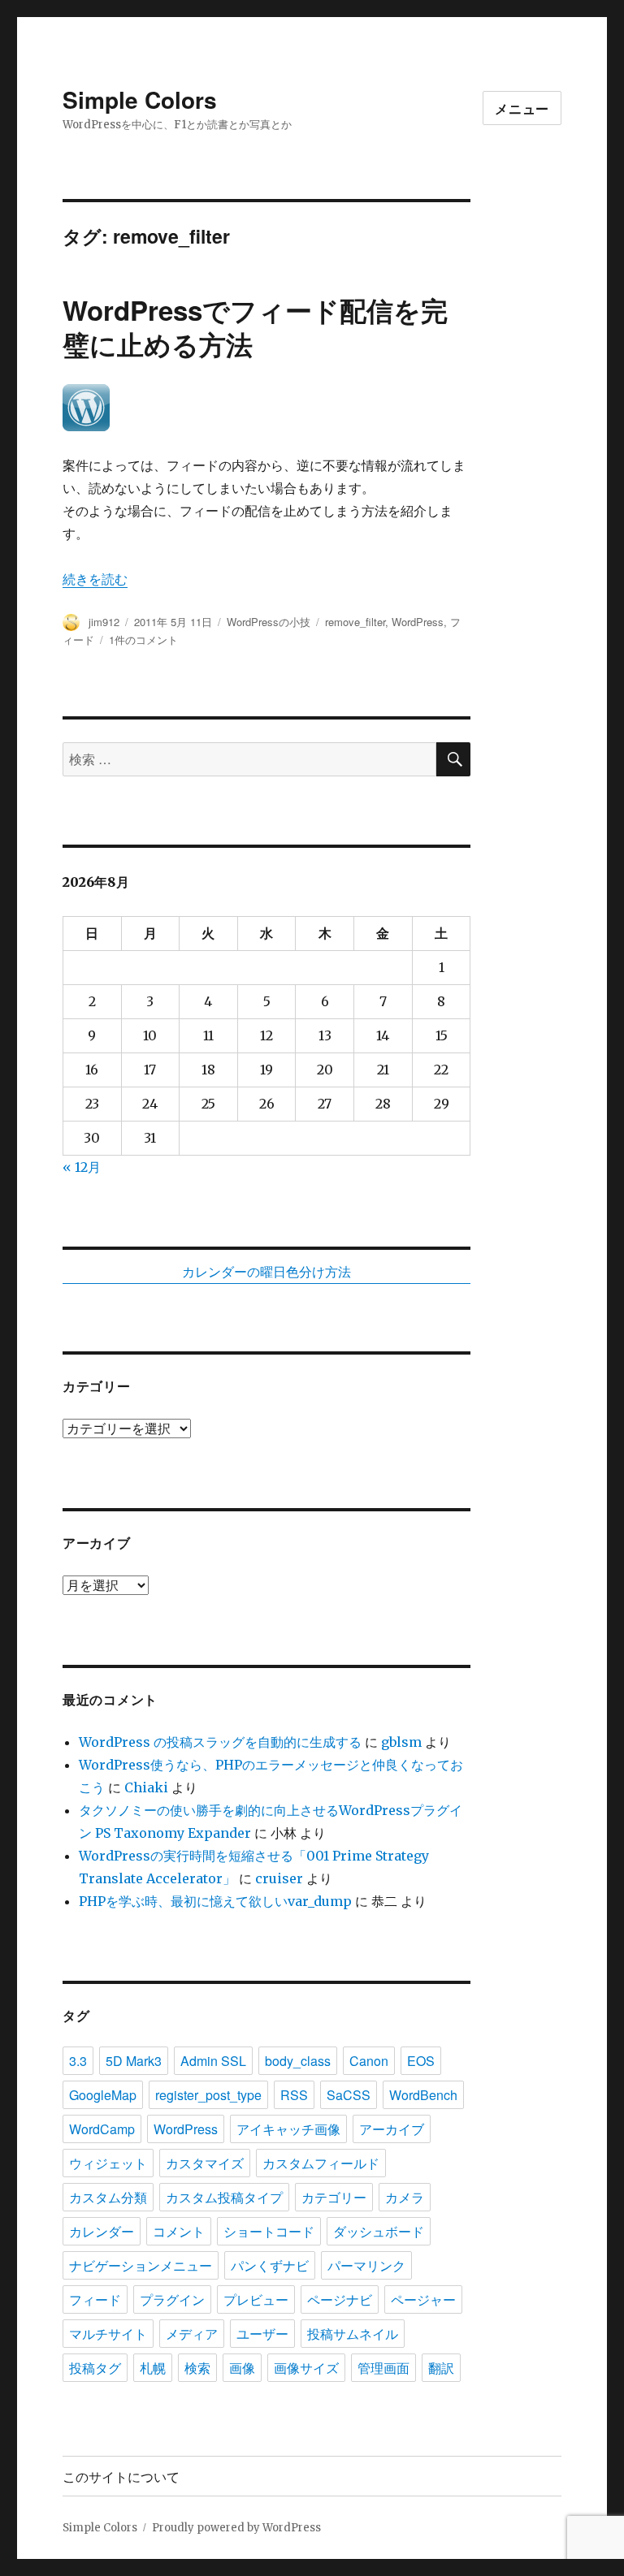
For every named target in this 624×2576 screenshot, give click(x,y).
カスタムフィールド (321, 2163)
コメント (179, 2231)
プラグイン (172, 2299)
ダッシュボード (379, 2231)
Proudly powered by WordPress (236, 2528)
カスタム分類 (108, 2197)
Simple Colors (140, 99)
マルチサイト (108, 2334)
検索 (197, 2368)
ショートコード (269, 2231)
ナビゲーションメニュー (141, 2265)
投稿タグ (95, 2368)
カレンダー (102, 2231)
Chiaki (146, 1787)
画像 (242, 2368)
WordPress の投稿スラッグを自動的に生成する (220, 1742)
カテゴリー (334, 2197)
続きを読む (95, 579)
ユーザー (262, 2334)
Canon (369, 2061)
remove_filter (355, 622)
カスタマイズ (205, 2163)
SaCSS (349, 2095)
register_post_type (208, 2095)
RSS (294, 2095)
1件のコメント (143, 640)
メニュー (522, 108)
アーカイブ (392, 2129)
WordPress (418, 622)
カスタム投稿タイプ (224, 2197)
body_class (298, 2061)
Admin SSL (213, 2061)
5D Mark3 (134, 2061)
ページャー (423, 2299)
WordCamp (102, 2129)
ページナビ (340, 2299)
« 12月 (82, 1167)
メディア (192, 2334)
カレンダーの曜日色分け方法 (266, 1272)
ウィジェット (108, 2163)
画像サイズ (306, 2368)
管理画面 (383, 2368)
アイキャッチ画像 (288, 2129)
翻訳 (441, 2368)
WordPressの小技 (269, 622)
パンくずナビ (270, 2265)
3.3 (78, 2061)
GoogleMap (103, 2095)
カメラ (405, 2197)
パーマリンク (366, 2265)
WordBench (423, 2095)
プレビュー (256, 2299)
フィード (95, 2299)
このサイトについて (121, 2477)
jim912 (104, 622)
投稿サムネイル (353, 2334)
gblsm (401, 1742)
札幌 (153, 2368)
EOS (421, 2061)
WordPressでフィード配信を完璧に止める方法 (255, 327)
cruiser (279, 1878)
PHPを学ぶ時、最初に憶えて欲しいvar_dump (215, 1901)
